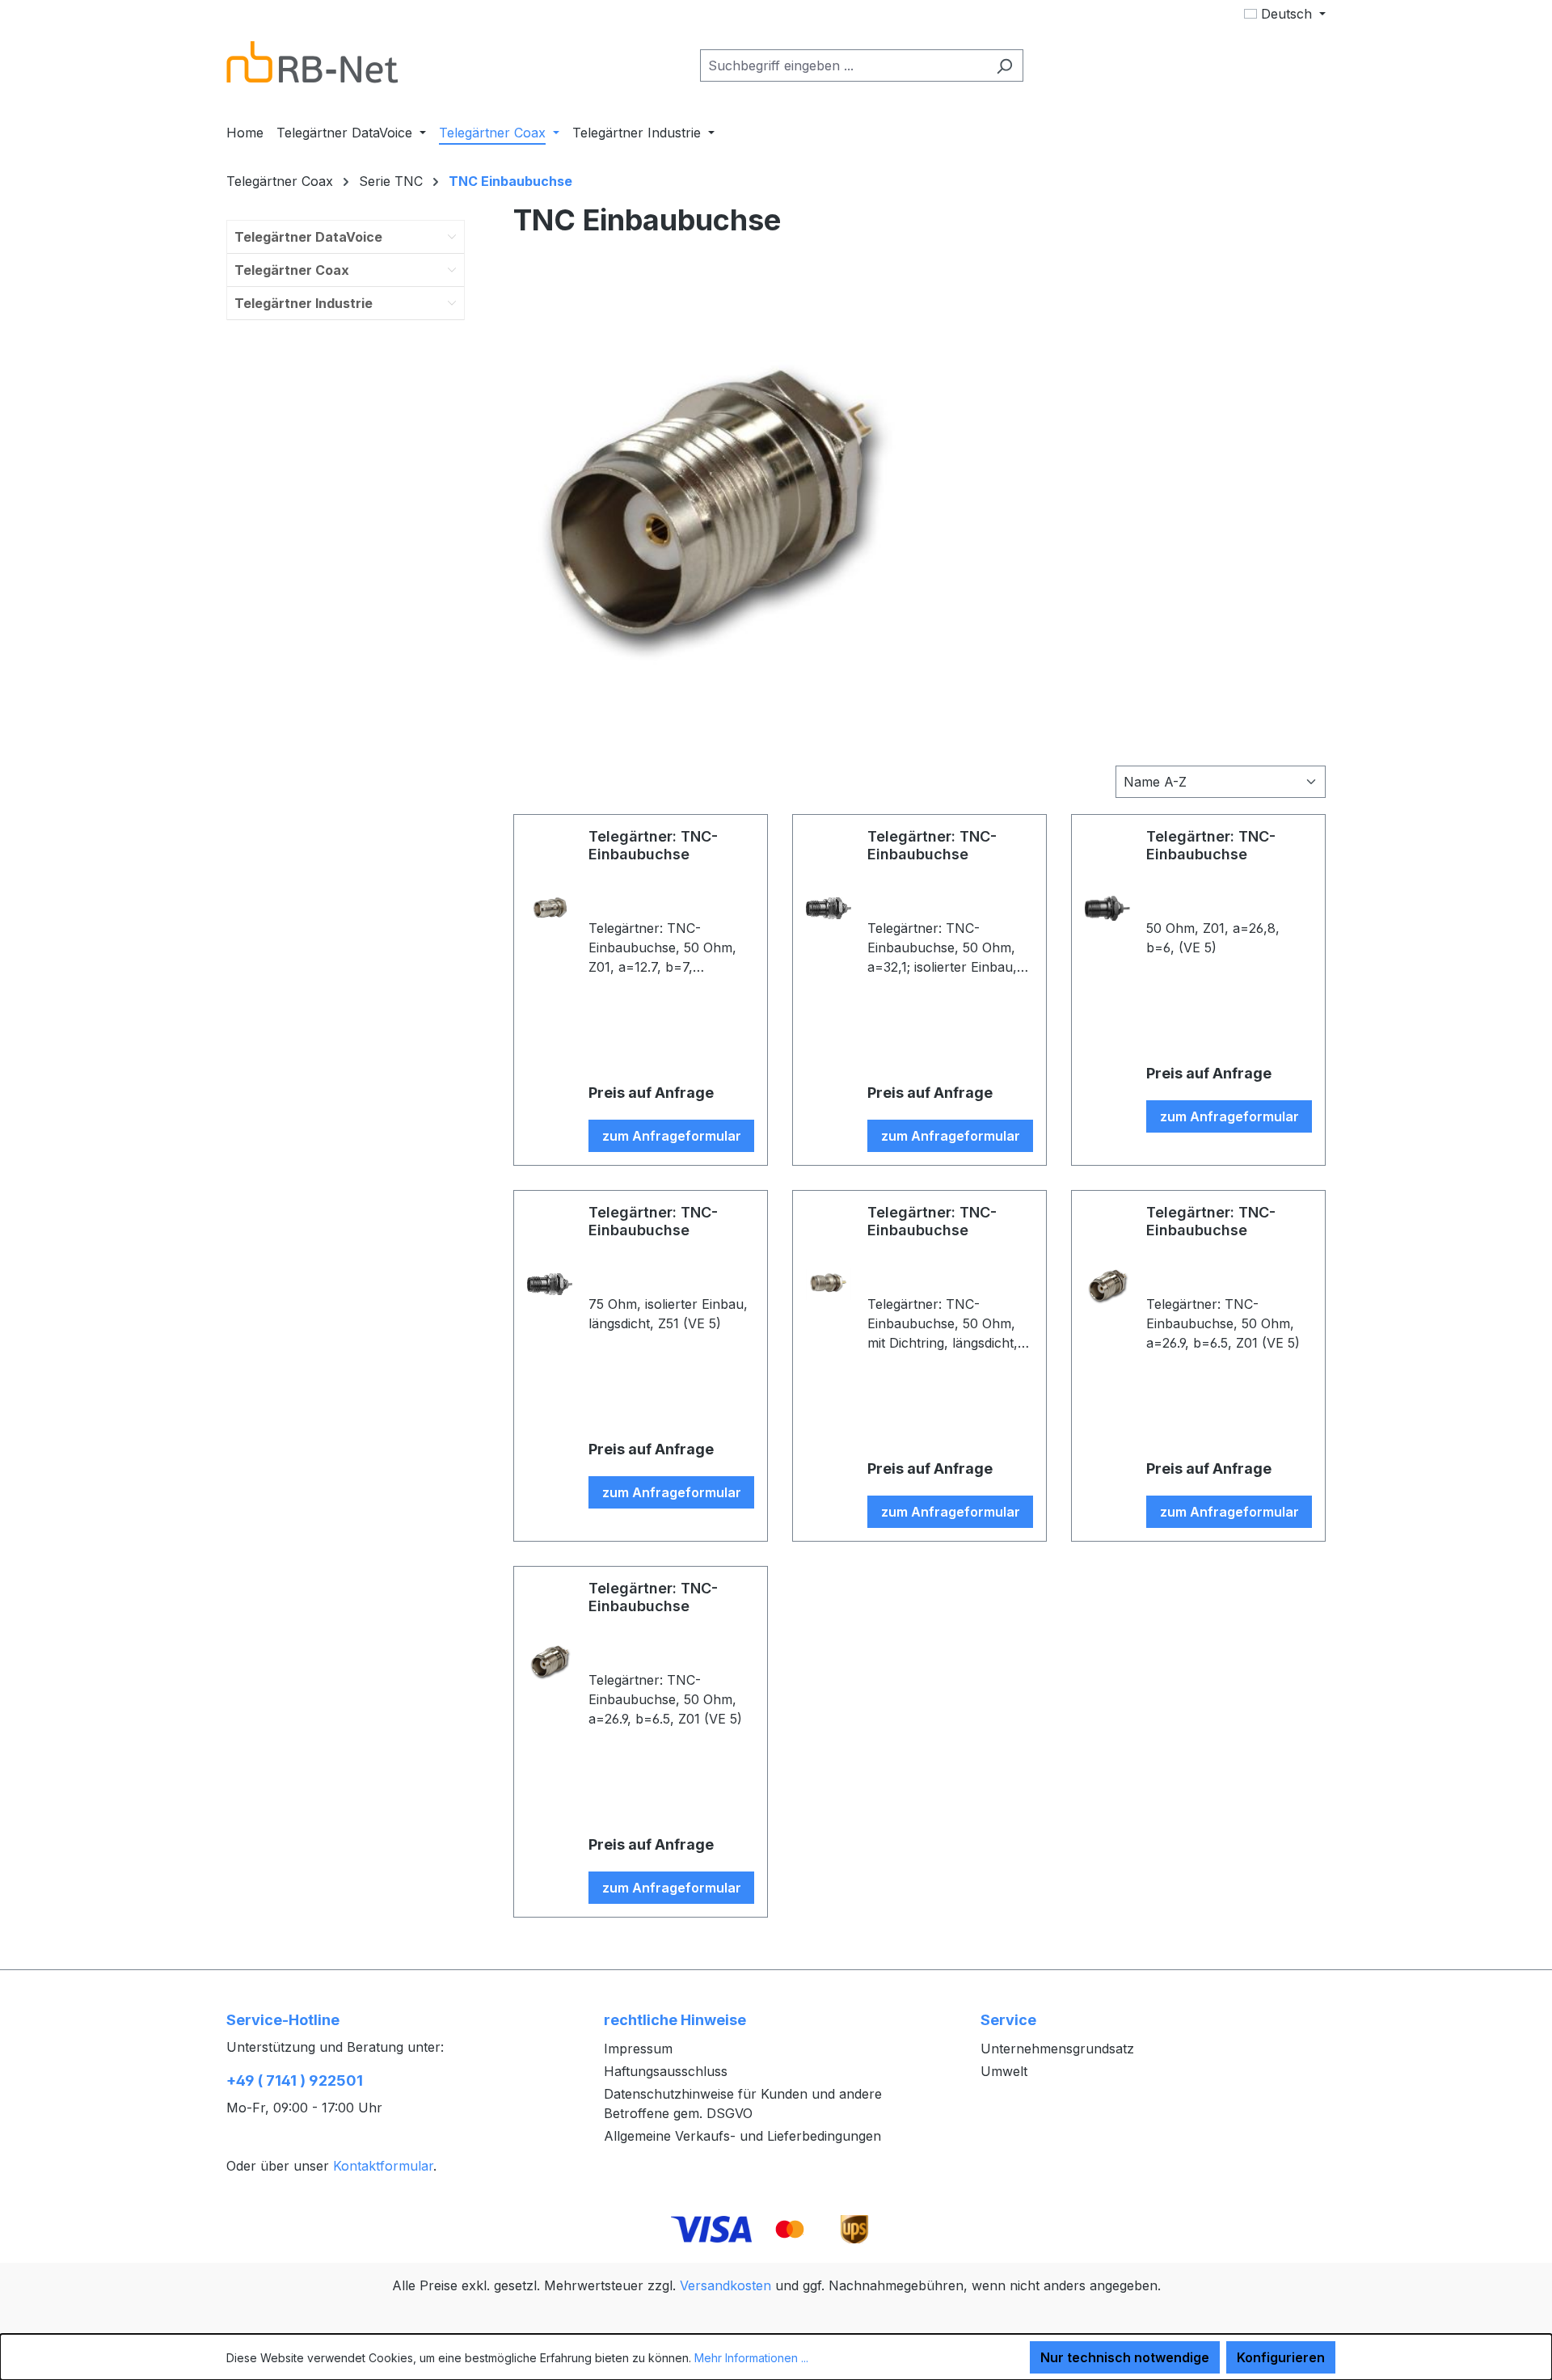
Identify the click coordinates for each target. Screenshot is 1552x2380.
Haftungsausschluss (666, 2071)
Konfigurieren (1281, 2357)
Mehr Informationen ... (751, 2358)
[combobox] (843, 65)
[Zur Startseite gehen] (312, 62)
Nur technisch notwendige (1125, 2357)
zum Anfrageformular (672, 1136)
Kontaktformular (383, 2166)
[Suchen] (1004, 65)
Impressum (638, 2049)
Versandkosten (725, 2285)
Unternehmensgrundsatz (1057, 2049)
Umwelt (1004, 2071)
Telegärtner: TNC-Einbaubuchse (653, 845)
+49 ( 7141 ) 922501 (295, 2080)
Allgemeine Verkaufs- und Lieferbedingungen (742, 2136)
